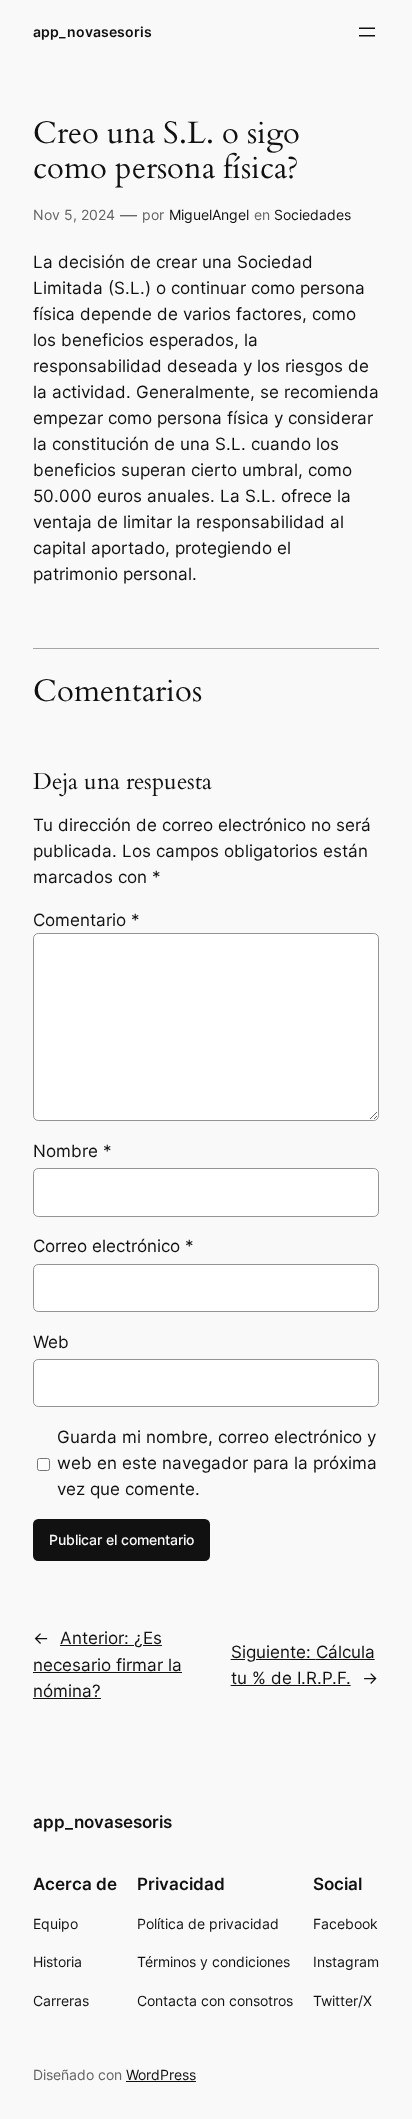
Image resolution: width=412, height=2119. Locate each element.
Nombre (72, 1151)
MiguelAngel (209, 214)
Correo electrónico (113, 1246)
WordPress (161, 2074)
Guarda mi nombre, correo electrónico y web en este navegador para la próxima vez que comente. (217, 1463)
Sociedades (312, 214)
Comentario (86, 920)
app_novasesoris (92, 31)
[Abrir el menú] (367, 32)
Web (51, 1342)
